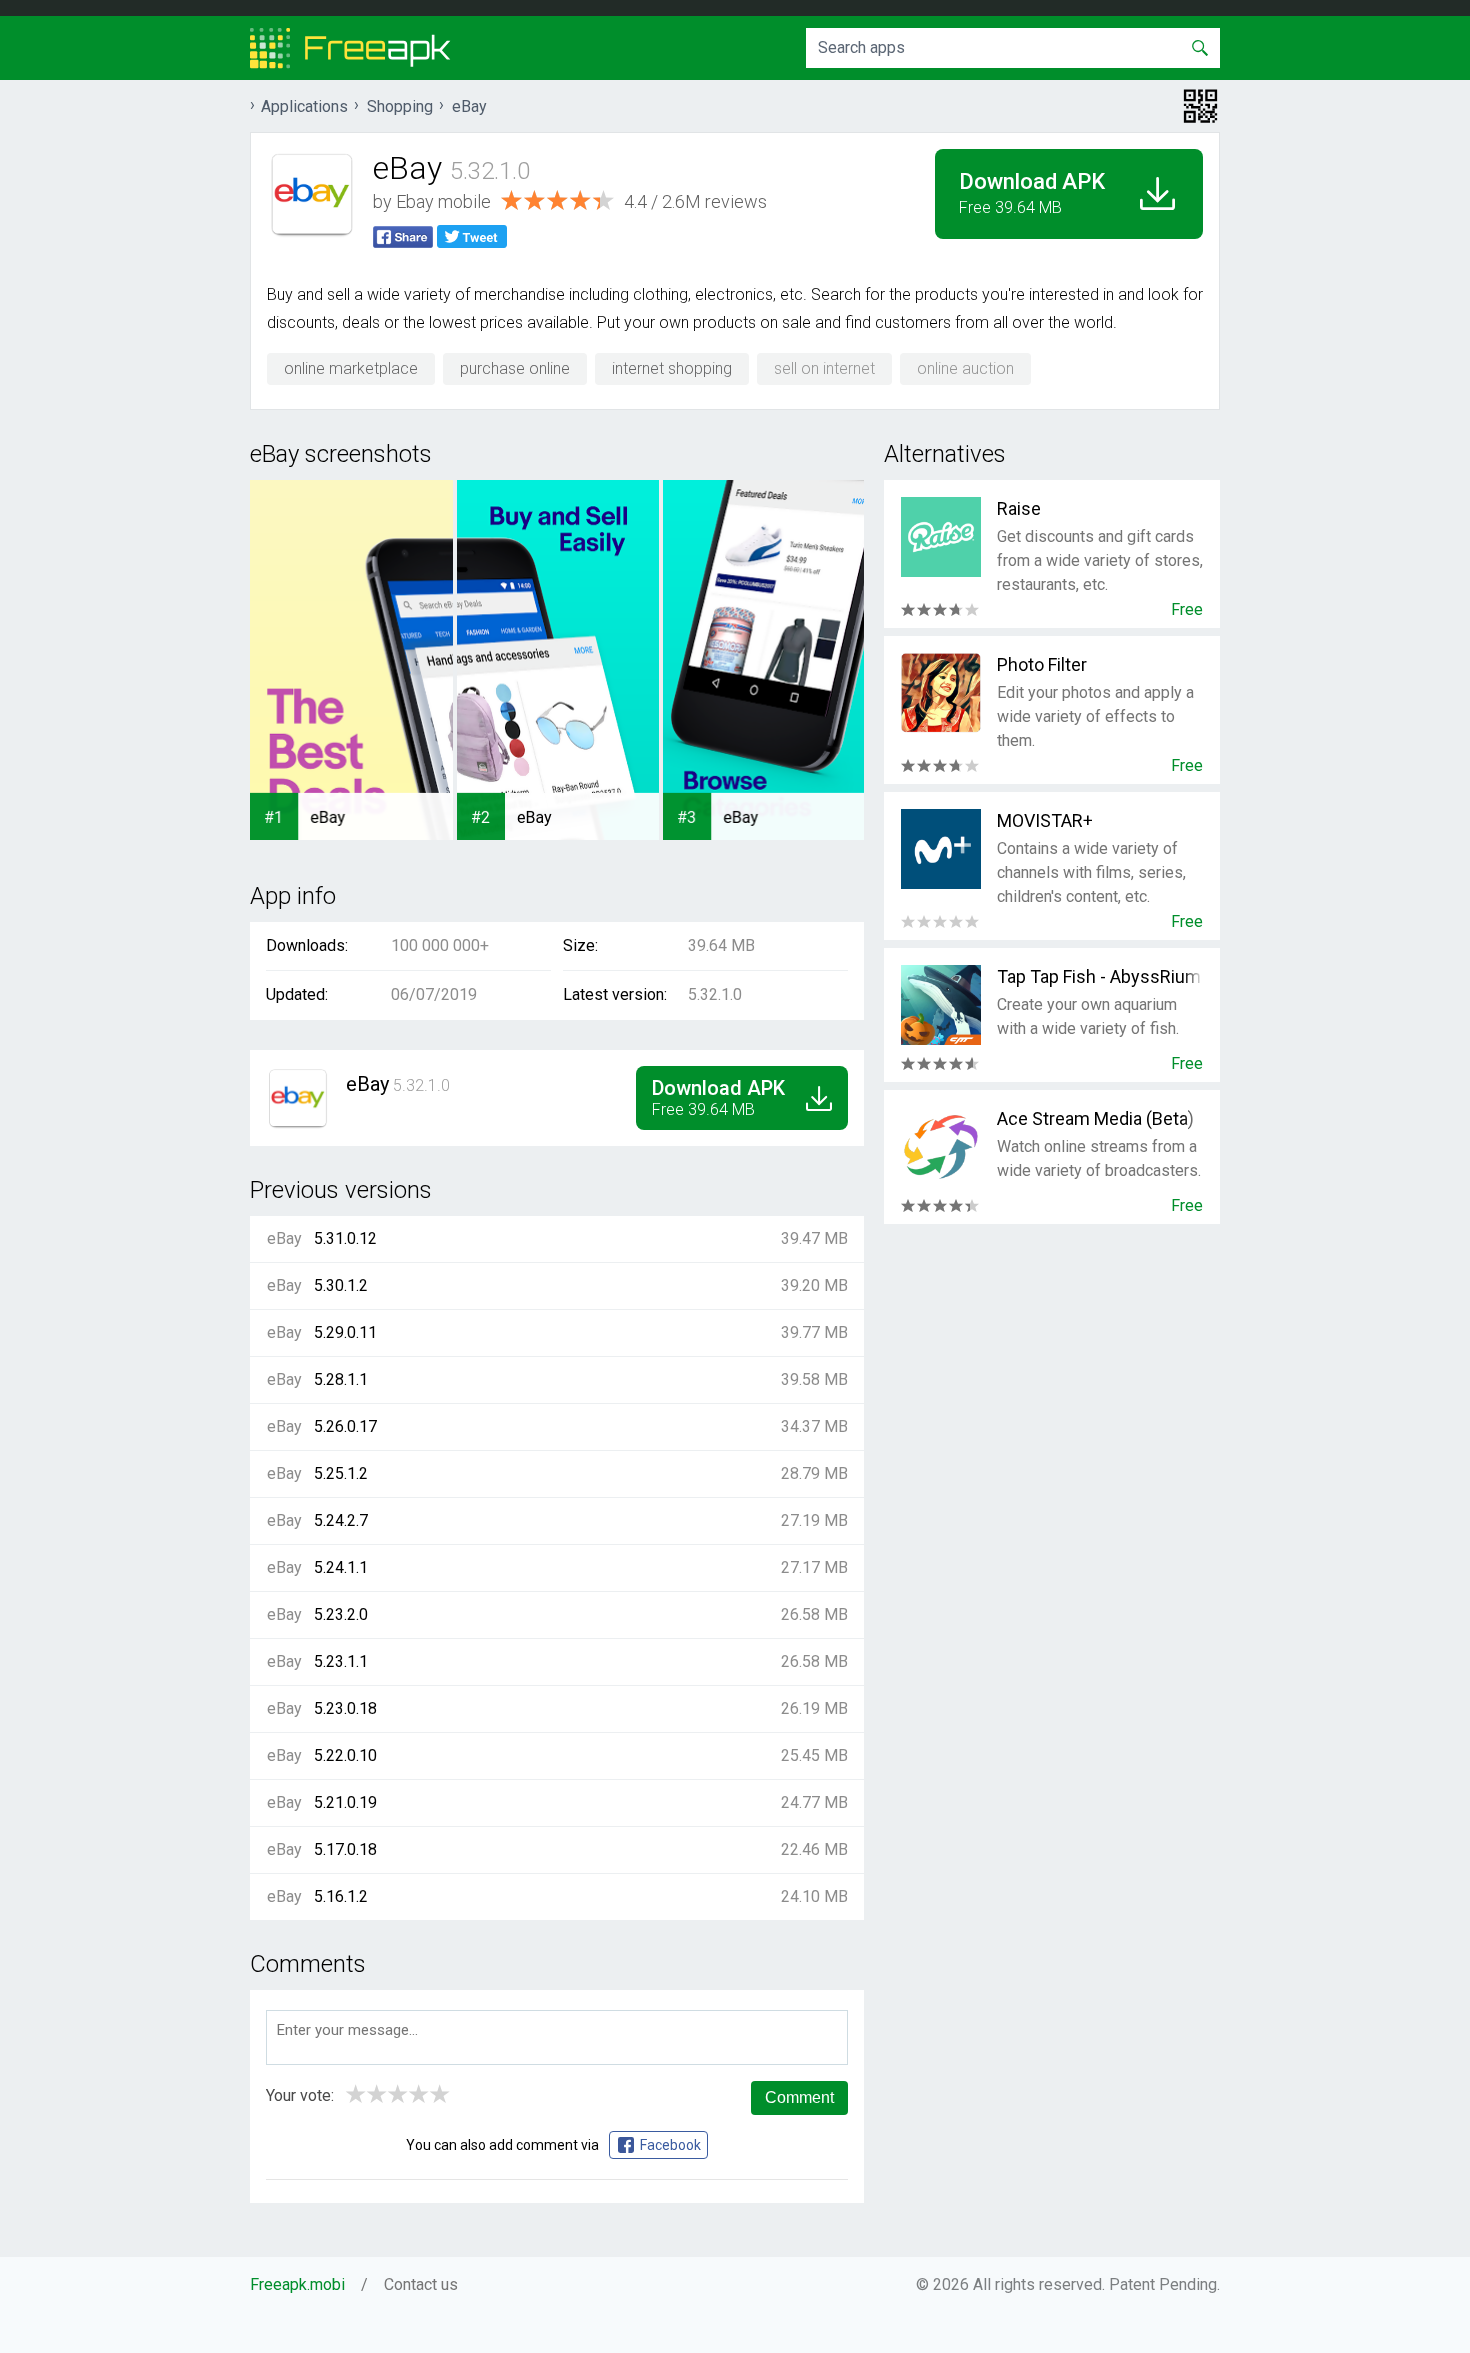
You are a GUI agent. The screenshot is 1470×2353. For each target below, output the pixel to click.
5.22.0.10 (345, 1755)
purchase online (515, 368)
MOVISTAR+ (1045, 820)
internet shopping (672, 368)
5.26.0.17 (345, 1426)
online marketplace (351, 368)
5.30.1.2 (341, 1285)
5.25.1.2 (341, 1473)
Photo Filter (1042, 664)
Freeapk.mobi (297, 2284)
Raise (1019, 508)
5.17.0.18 (345, 1849)
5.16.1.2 (341, 1896)
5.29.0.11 (345, 1332)
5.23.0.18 (345, 1708)
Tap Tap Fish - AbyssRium (1099, 976)
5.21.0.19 (345, 1802)
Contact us (421, 2284)
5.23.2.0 (341, 1614)
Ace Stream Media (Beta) (1095, 1118)
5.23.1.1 (341, 1661)
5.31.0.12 (345, 1238)
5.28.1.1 (341, 1379)
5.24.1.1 (341, 1567)
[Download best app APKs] (350, 48)
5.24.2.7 (341, 1520)
